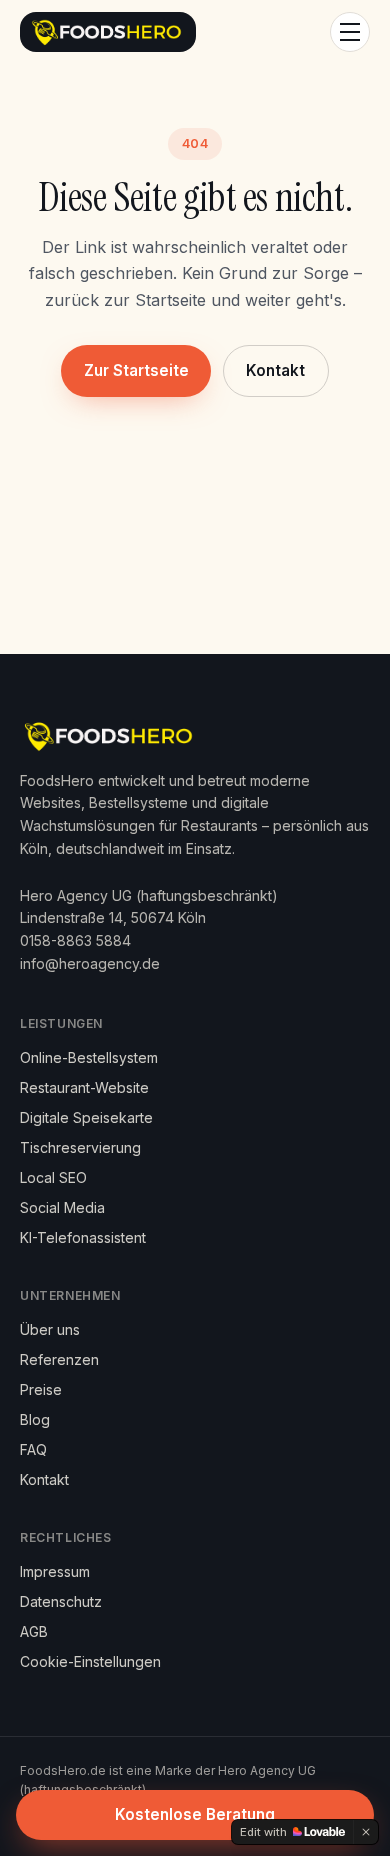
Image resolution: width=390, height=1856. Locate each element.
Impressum (55, 1571)
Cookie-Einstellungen (90, 1661)
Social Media (62, 1207)
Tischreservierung (80, 1147)
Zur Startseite (136, 370)
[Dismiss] (366, 1832)
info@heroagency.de (90, 963)
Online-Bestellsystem (89, 1057)
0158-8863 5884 (75, 940)
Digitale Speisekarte (86, 1117)
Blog (35, 1419)
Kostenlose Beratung (195, 1814)
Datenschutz (61, 1601)
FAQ (33, 1449)
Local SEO (53, 1177)
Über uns (50, 1329)
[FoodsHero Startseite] (108, 32)
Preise (41, 1389)
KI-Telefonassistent (83, 1237)
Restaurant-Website (84, 1087)
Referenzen (59, 1359)
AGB (34, 1631)
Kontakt (275, 370)
